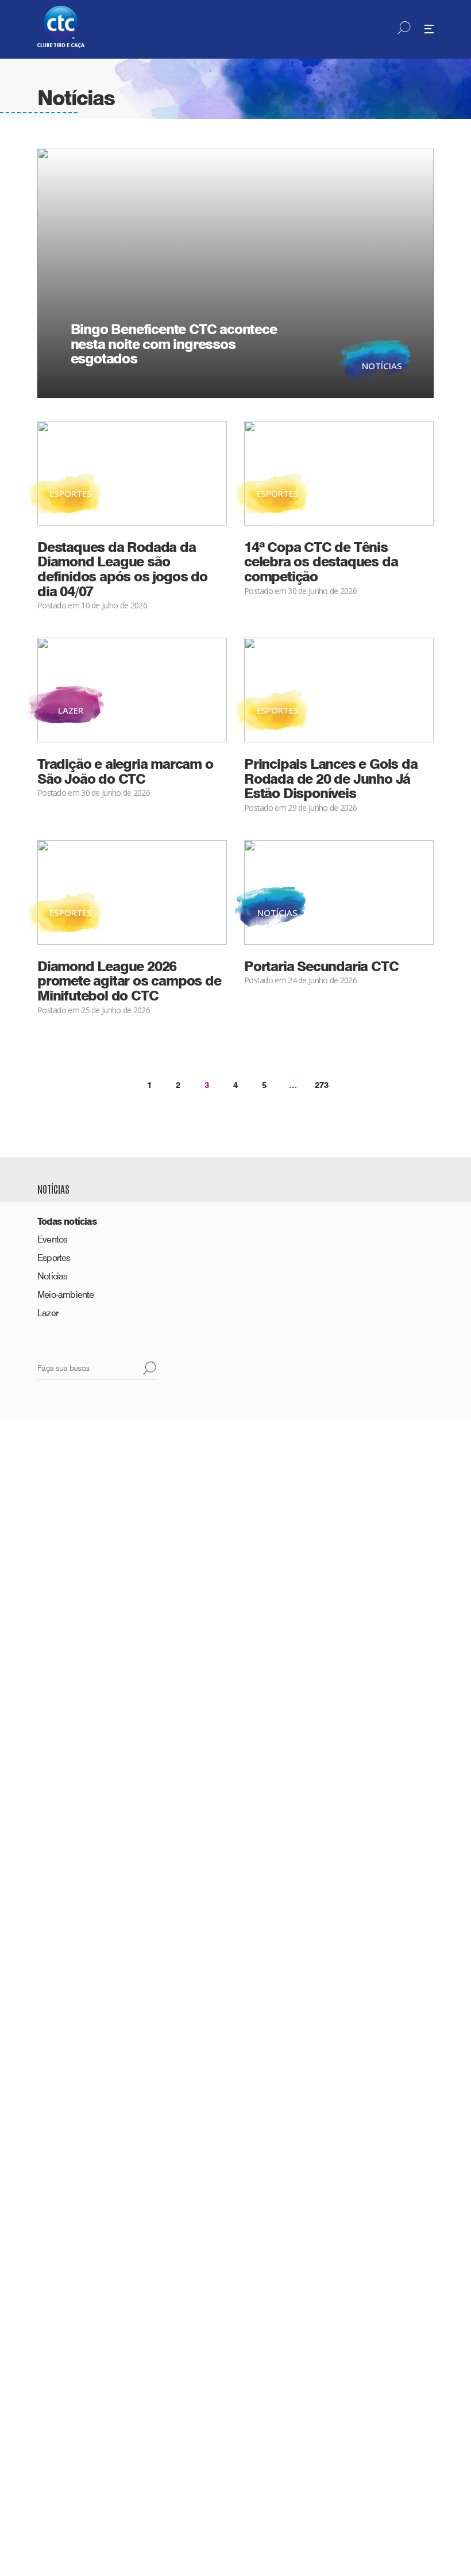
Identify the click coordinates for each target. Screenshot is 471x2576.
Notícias (53, 1276)
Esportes (54, 1258)
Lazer (48, 1313)
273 (322, 1085)
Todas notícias (67, 1222)
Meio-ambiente (66, 1295)
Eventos (52, 1239)
